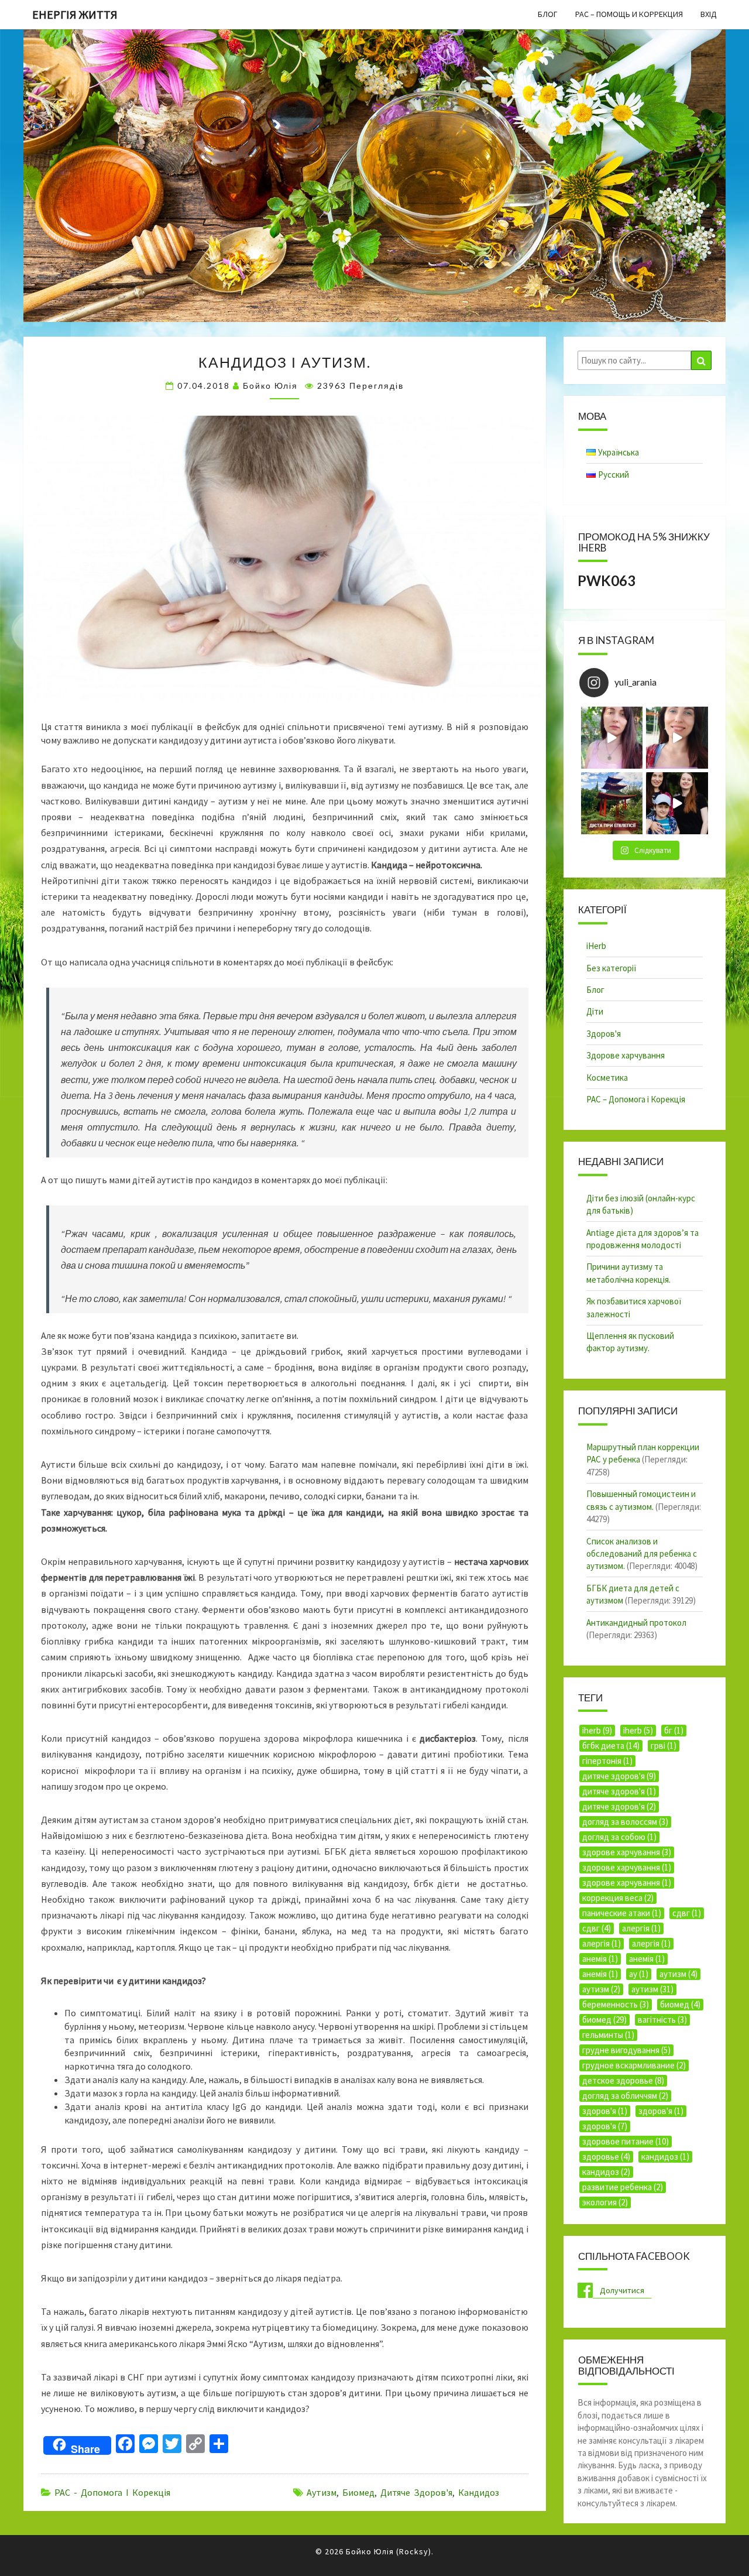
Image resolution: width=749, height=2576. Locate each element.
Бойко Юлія (270, 386)
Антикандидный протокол (636, 1623)
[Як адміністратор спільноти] (677, 803)
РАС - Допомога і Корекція (112, 2492)
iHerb (596, 946)
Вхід (709, 14)
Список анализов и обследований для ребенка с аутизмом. (642, 1554)
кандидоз (479, 2492)
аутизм (322, 2492)
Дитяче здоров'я (416, 2492)
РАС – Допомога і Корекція (636, 1099)
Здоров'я (604, 1034)
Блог (548, 14)
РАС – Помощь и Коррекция (629, 14)
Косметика (607, 1078)
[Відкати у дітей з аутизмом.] (612, 738)
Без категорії (611, 968)
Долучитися (622, 2290)
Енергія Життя (75, 14)
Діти (595, 1011)
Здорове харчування (626, 1055)
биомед (358, 2492)
